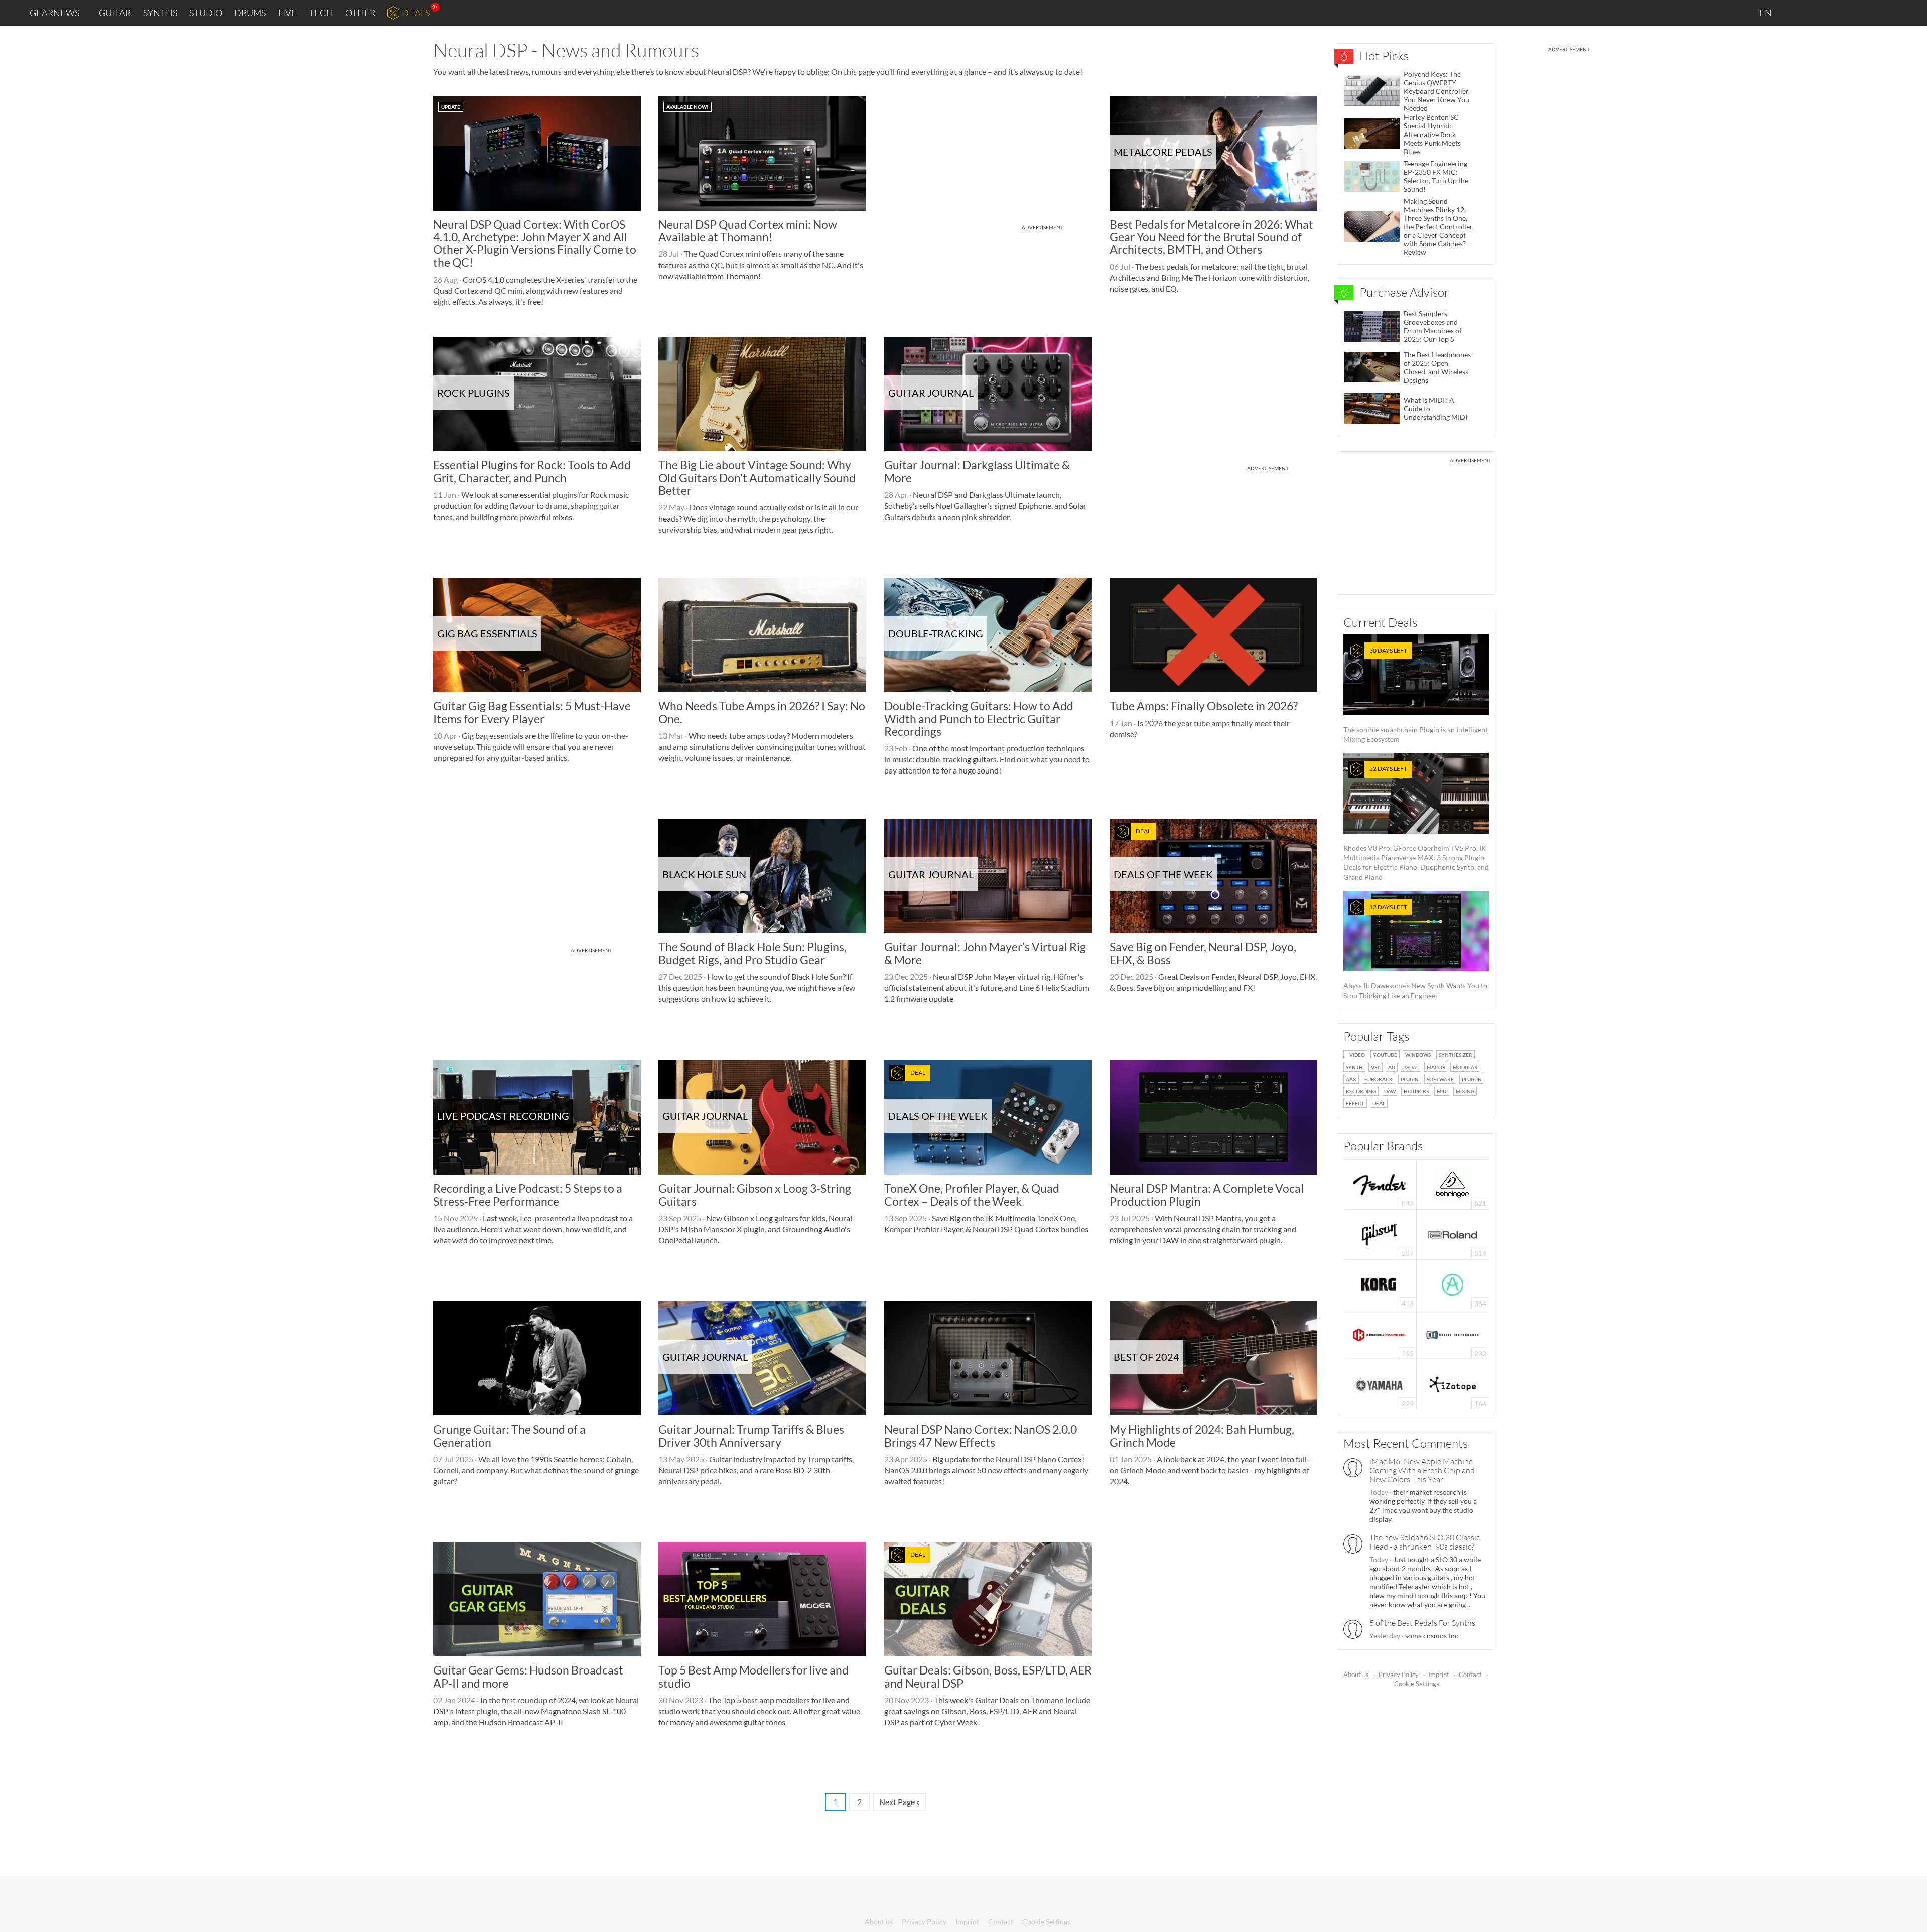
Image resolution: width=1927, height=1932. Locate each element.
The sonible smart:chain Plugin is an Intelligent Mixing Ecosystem (1416, 695)
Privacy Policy (1399, 1675)
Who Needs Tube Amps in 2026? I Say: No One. (762, 712)
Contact (1470, 1675)
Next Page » (900, 1802)
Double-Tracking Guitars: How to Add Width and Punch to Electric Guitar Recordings (979, 719)
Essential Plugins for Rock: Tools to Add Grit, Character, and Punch (532, 471)
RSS (1886, 13)
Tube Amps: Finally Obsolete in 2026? (1204, 706)
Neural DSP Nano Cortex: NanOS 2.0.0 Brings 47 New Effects (981, 1435)
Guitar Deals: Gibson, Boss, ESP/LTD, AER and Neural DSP (988, 1676)
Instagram (1820, 12)
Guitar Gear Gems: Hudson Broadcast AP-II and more (528, 1676)
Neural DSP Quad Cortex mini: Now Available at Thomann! (748, 231)
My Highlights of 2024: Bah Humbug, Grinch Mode (1202, 1435)
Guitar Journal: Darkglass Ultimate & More (977, 471)
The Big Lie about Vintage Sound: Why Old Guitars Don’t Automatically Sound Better (757, 478)
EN (1766, 13)
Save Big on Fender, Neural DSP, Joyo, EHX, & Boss (1203, 953)
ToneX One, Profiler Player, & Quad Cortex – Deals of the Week (972, 1194)
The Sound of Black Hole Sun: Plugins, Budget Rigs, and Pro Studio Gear (752, 953)
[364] (1453, 1284)
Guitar (115, 13)
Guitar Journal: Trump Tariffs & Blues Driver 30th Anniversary (751, 1435)
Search (1911, 13)
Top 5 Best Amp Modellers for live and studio (753, 1676)
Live (287, 13)
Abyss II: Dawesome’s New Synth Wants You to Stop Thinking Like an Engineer (1415, 951)
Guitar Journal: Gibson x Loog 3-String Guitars (755, 1194)
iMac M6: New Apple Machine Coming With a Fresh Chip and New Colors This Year (1422, 1470)
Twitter (1862, 12)
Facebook (1840, 13)
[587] (1380, 1234)
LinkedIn (1797, 12)
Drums (250, 13)
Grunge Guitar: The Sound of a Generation (509, 1435)
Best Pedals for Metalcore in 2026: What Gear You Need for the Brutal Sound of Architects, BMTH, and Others (1211, 237)
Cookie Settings (1417, 1684)
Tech (321, 13)
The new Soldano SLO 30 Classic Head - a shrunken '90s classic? (1425, 1542)
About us (1356, 1675)
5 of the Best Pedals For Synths (1422, 1623)
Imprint (1439, 1675)
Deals (416, 13)
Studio (206, 13)
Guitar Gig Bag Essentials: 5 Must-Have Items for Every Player (532, 712)
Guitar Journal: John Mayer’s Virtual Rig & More (985, 953)
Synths (160, 13)
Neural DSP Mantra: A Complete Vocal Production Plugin (1207, 1194)
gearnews (54, 13)
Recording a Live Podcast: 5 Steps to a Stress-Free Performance (528, 1194)
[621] (1453, 1183)
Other (360, 13)
